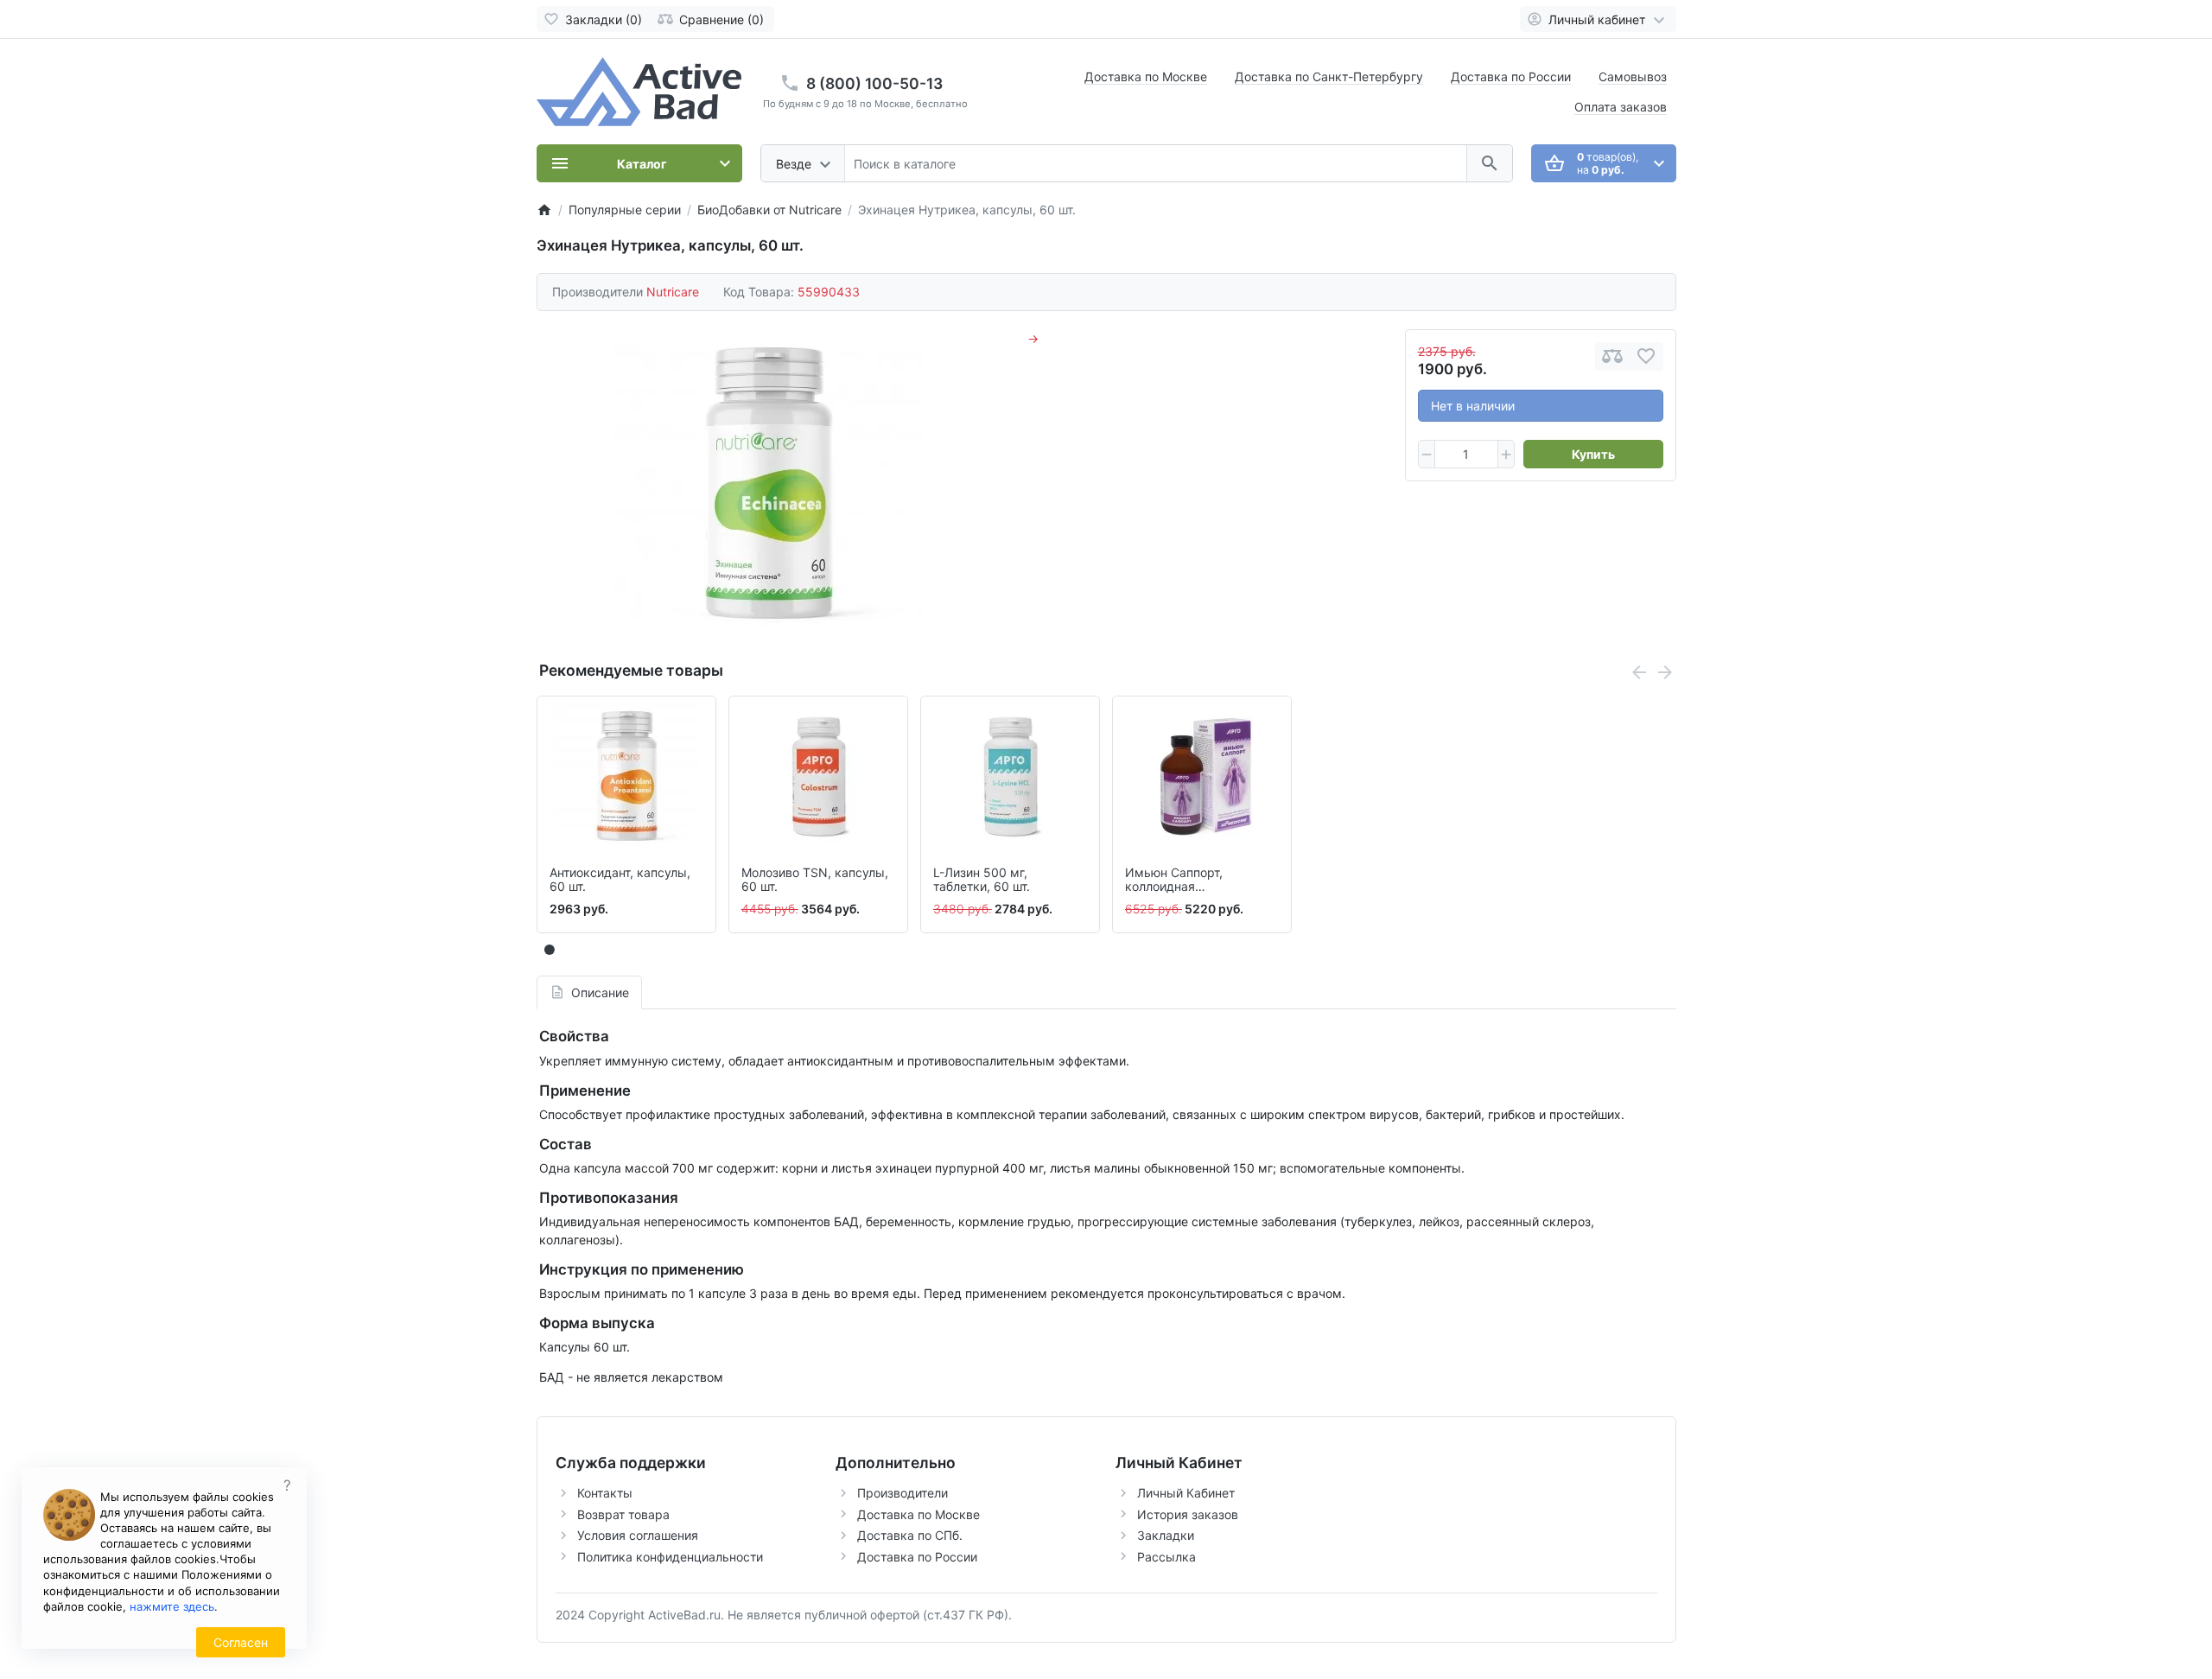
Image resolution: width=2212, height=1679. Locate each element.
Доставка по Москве (1146, 76)
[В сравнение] (1612, 356)
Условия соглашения (638, 1535)
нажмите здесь (172, 1606)
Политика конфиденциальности (670, 1557)
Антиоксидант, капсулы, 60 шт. (620, 880)
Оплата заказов (1621, 107)
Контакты (605, 1493)
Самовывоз (1633, 76)
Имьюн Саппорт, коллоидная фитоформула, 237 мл (1189, 881)
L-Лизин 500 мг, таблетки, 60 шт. (982, 880)
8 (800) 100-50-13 (874, 83)
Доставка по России (1511, 76)
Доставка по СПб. (910, 1535)
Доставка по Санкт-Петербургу (1329, 76)
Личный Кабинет (1186, 1493)
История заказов (1188, 1514)
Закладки (1166, 1535)
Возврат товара (623, 1514)
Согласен (241, 1642)
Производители (903, 1493)
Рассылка (1166, 1557)
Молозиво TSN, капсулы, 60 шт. (815, 880)
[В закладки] (1646, 356)
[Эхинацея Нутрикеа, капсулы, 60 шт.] (768, 483)
